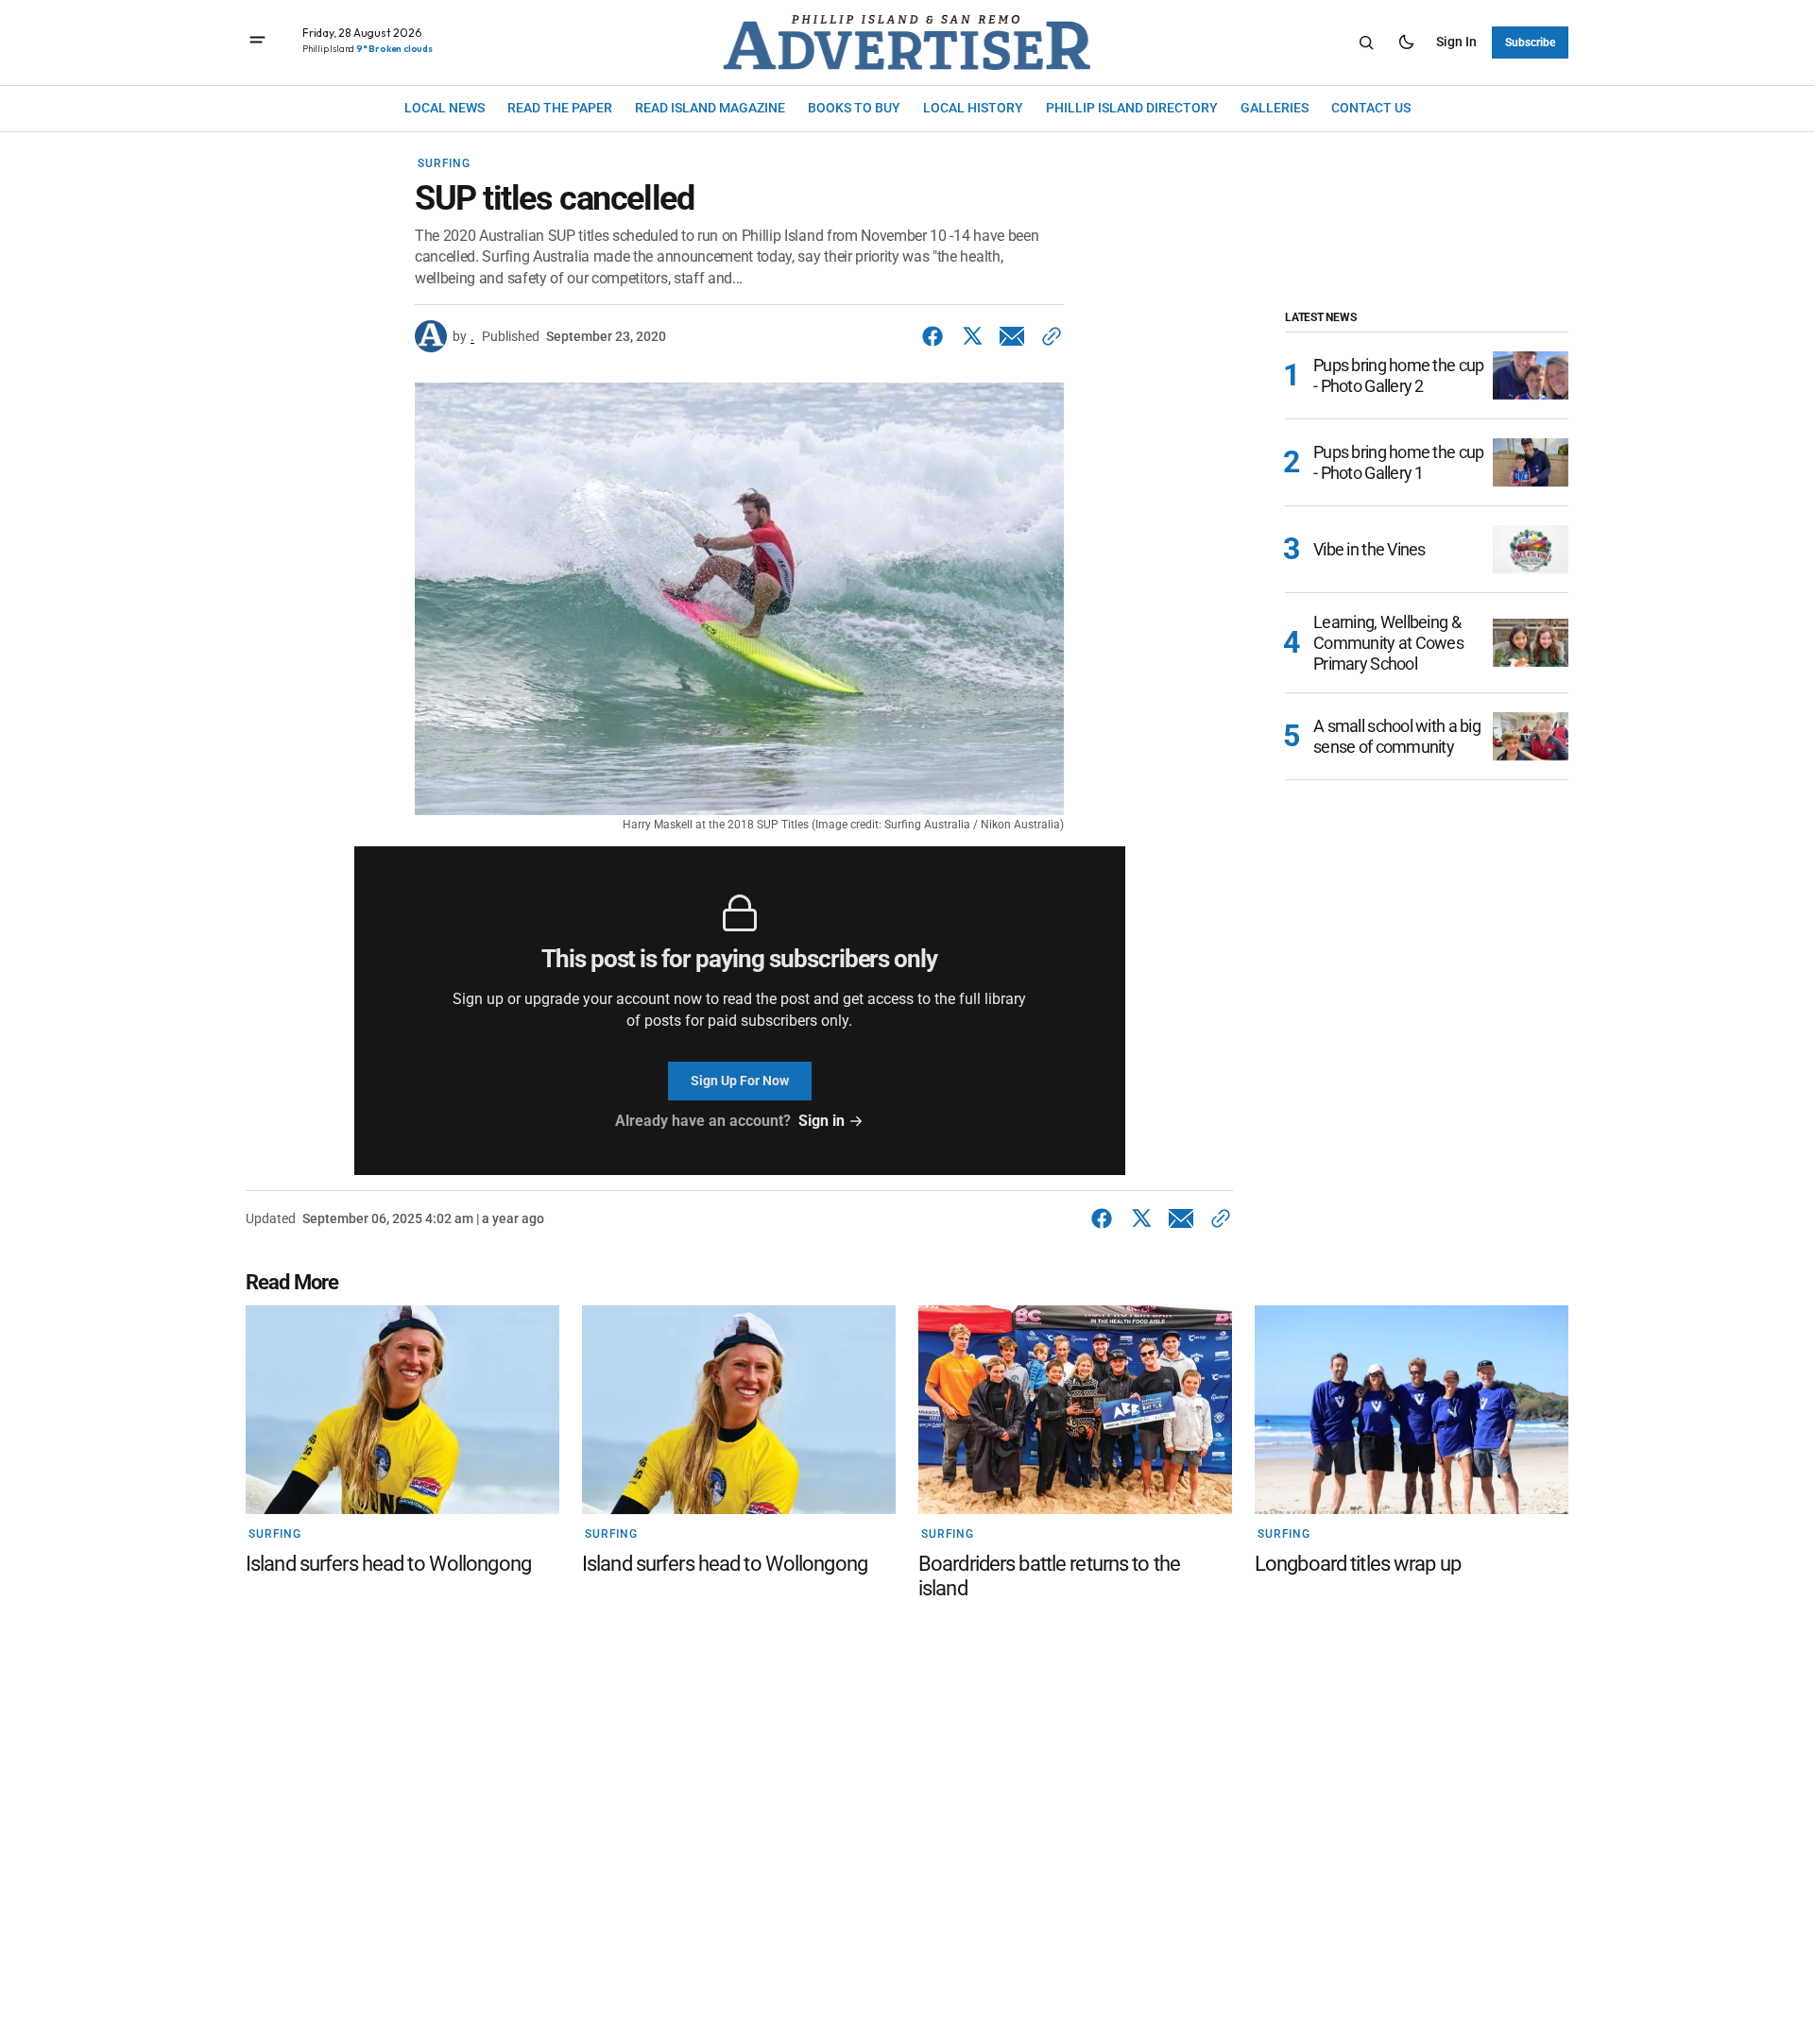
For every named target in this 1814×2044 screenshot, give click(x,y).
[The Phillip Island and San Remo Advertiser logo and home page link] (907, 43)
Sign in (1456, 42)
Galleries (1275, 108)
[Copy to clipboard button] (1048, 336)
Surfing (444, 163)
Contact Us (1371, 108)
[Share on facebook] (936, 336)
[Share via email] (1012, 336)
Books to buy (854, 108)
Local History (973, 108)
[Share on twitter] (972, 336)
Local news (445, 108)
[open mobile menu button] (257, 42)
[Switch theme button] (1406, 43)
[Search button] (1366, 43)
